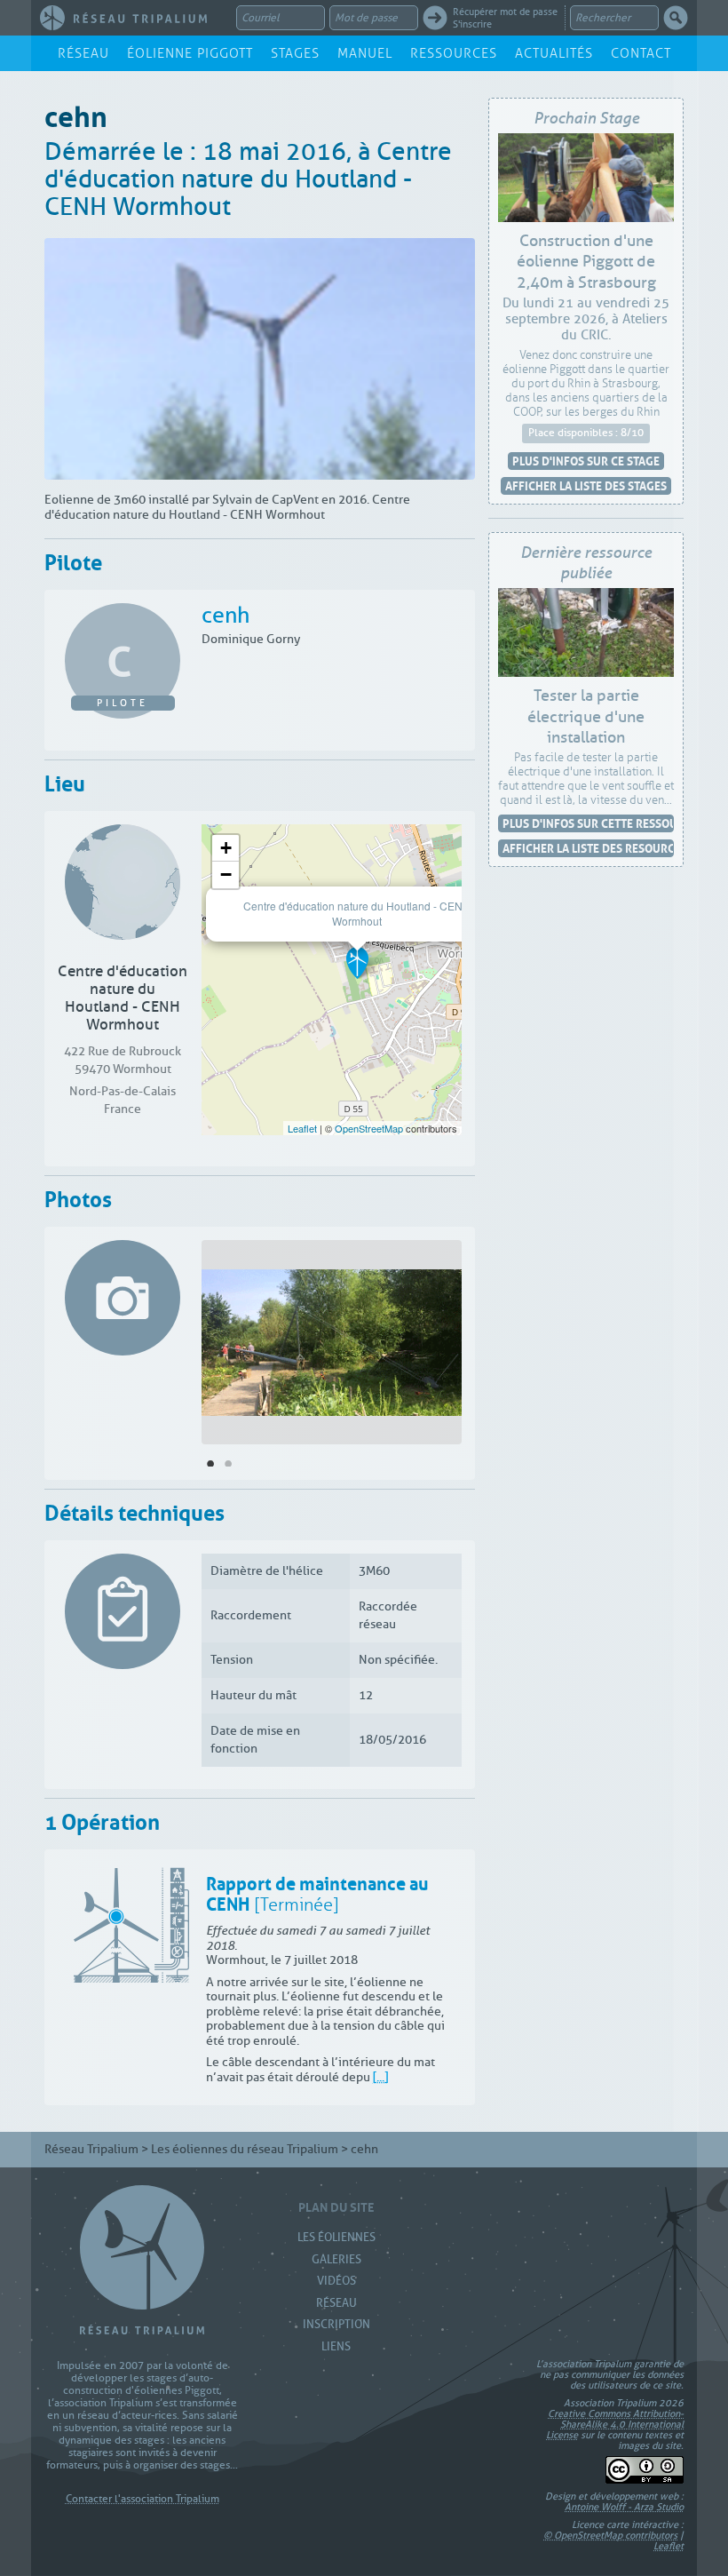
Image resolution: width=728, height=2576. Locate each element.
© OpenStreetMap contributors (610, 2535)
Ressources (454, 53)
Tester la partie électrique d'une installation (586, 716)
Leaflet (302, 1128)
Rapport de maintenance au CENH (317, 1892)
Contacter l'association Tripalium (142, 2499)
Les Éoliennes (336, 2237)
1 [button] (210, 1464)
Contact (641, 53)
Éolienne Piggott (190, 53)
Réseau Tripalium (91, 2149)
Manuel (365, 53)
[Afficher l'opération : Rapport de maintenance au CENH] (131, 1925)
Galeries (336, 2259)
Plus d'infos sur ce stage (586, 461)
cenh (226, 616)
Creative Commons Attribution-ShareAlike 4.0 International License (615, 2424)
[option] (332, 1346)
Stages (295, 53)
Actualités (554, 53)
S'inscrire (472, 24)
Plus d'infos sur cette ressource (588, 823)
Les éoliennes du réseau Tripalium (245, 2149)
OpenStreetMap (369, 1128)
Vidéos (336, 2281)
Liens (336, 2346)
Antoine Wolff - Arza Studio (624, 2507)
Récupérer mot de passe (505, 12)
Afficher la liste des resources (588, 848)
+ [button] (226, 848)
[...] (380, 2077)
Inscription (336, 2324)
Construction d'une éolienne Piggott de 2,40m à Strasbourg (586, 262)
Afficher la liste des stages (586, 485)
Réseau (83, 53)
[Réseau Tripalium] (123, 18)
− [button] (226, 875)
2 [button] (228, 1464)
